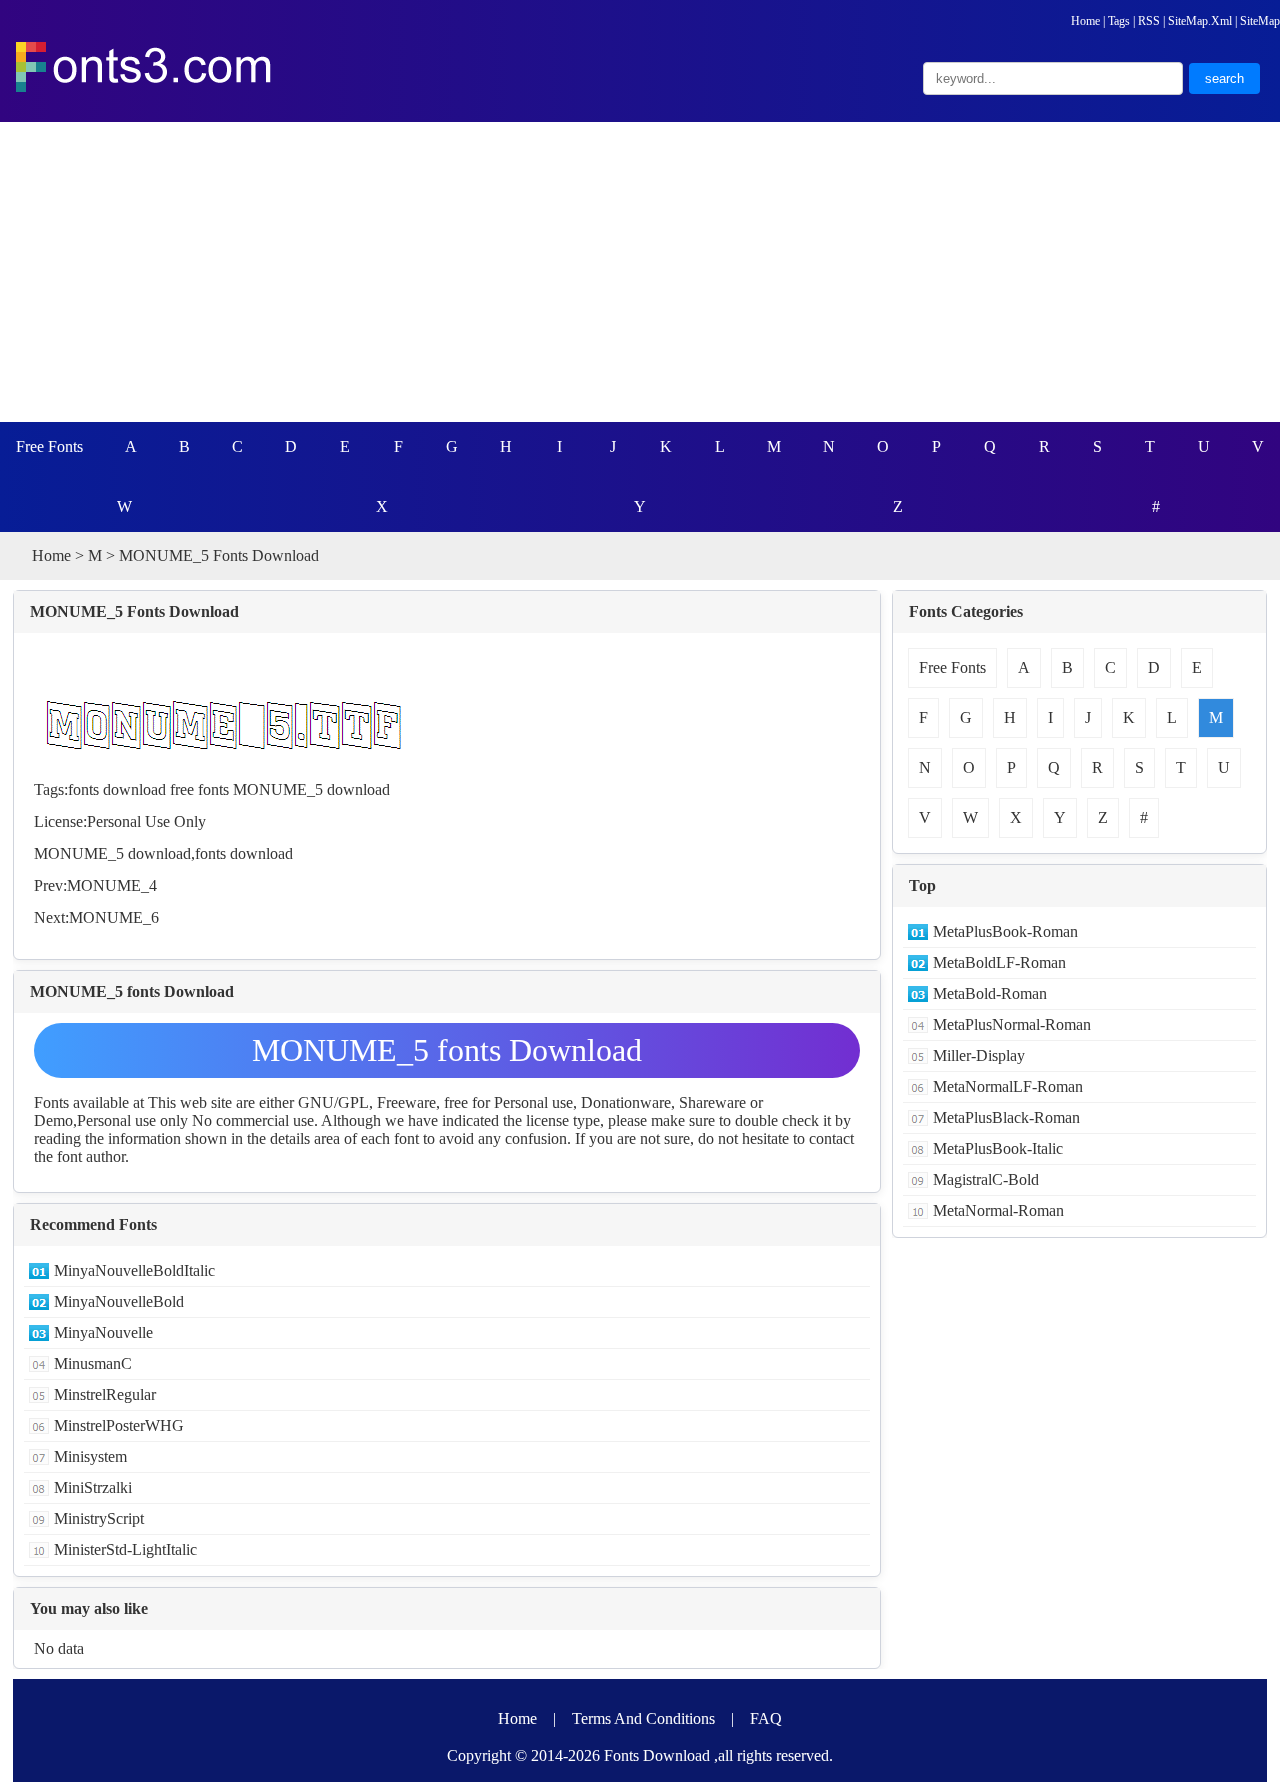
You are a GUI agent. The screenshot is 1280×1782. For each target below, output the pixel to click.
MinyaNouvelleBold (119, 1301)
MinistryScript (99, 1518)
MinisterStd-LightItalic (125, 1549)
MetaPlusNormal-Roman (1012, 1024)
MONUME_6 (114, 917)
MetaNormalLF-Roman (1008, 1086)
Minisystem (90, 1456)
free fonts (199, 789)
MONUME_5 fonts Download (447, 1050)
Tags (1119, 21)
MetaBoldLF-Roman (999, 962)
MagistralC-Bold (986, 1179)
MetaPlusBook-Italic (998, 1148)
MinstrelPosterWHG (119, 1425)
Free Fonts (49, 446)
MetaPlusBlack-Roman (1006, 1117)
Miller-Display (979, 1055)
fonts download (117, 789)
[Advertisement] (640, 272)
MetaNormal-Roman (998, 1210)
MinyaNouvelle (103, 1332)
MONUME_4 (112, 885)
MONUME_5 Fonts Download (134, 611)
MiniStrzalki (93, 1487)
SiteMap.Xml (1200, 21)
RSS (1149, 21)
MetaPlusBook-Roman (1005, 931)
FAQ (766, 1718)
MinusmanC (93, 1363)
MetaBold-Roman (990, 993)
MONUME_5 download (311, 789)
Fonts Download (657, 1755)
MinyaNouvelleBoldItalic (134, 1270)
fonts (210, 853)
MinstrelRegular (105, 1394)
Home (1085, 21)
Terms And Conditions (643, 1718)
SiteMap (1260, 21)
